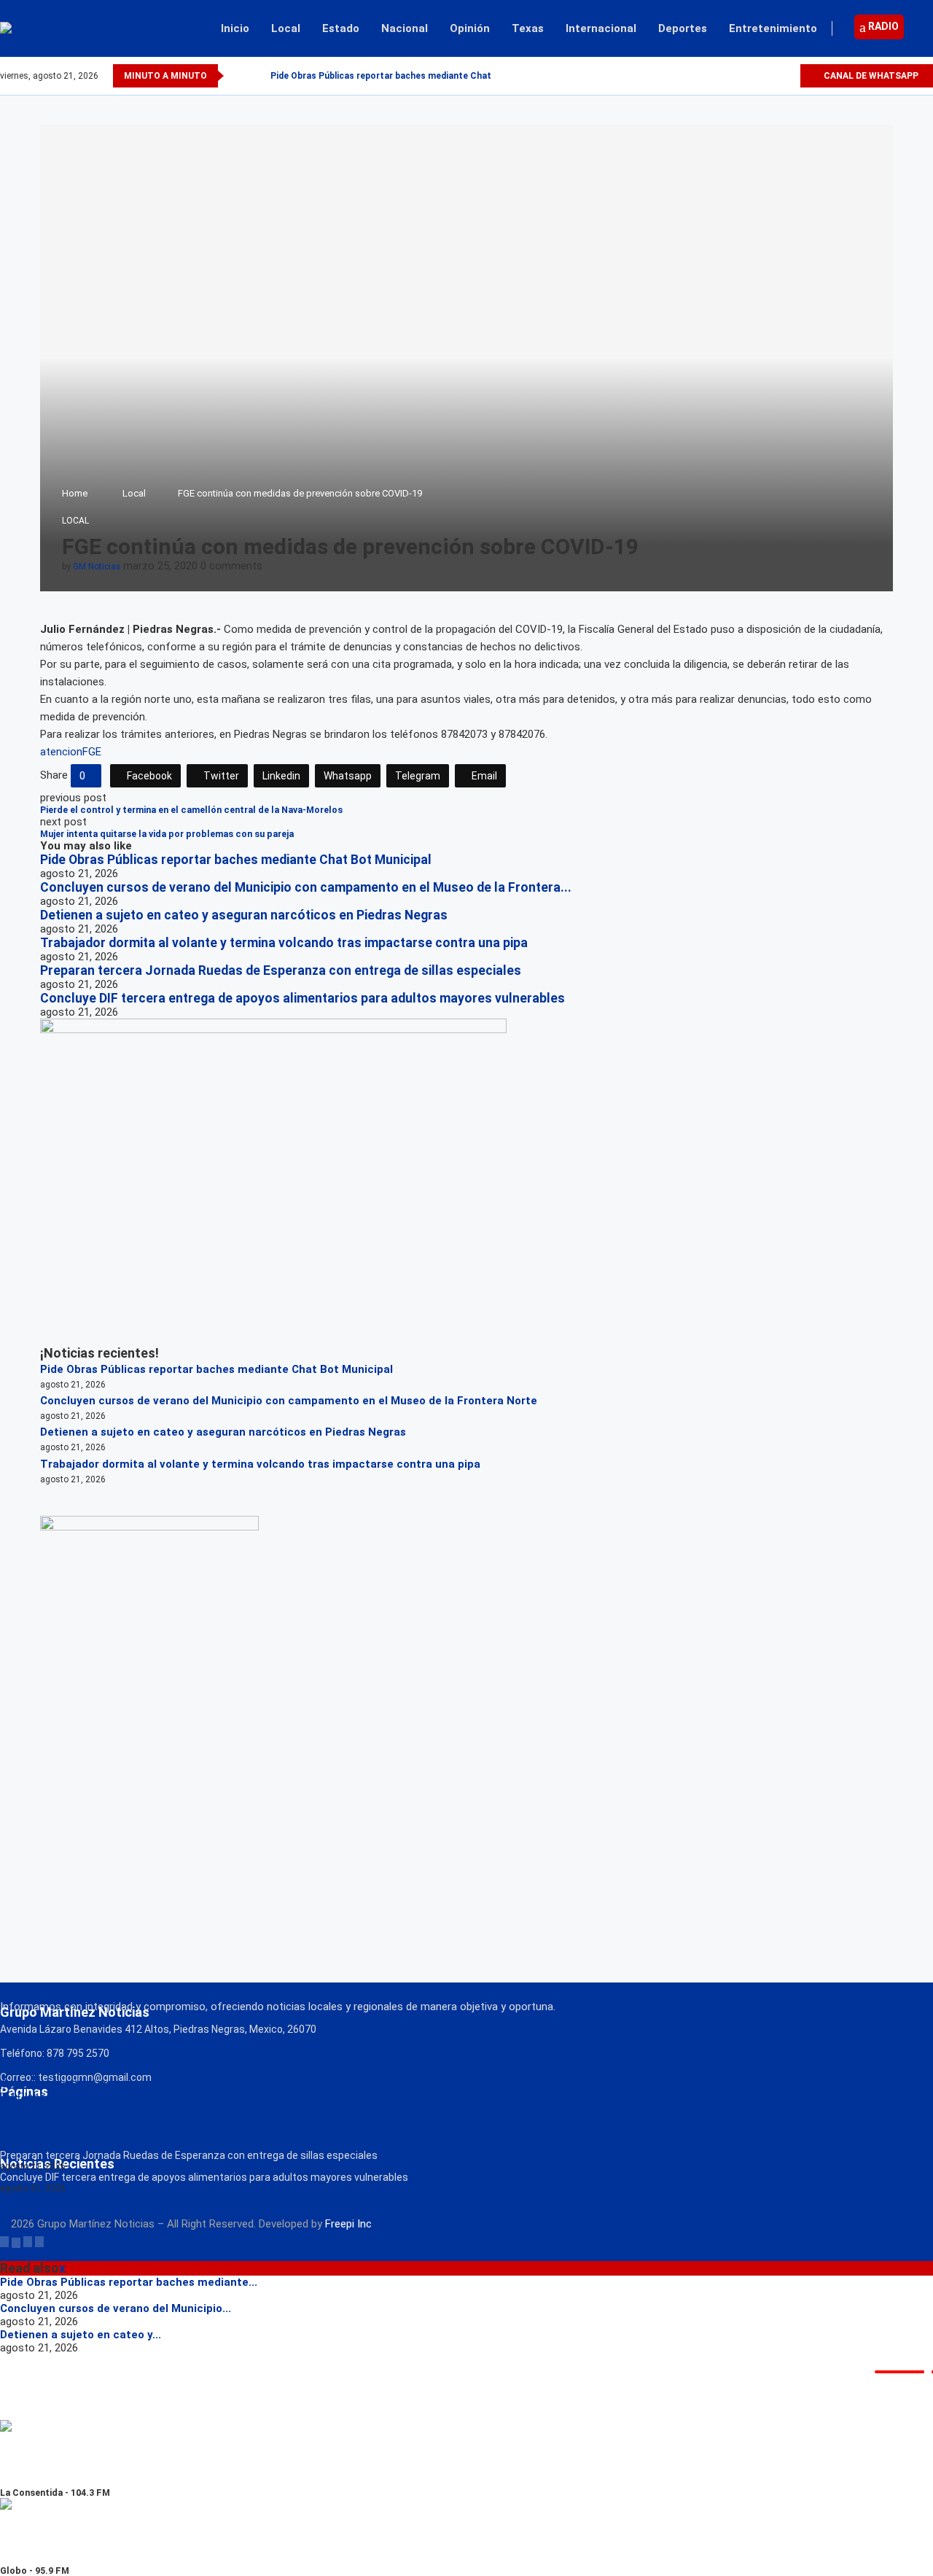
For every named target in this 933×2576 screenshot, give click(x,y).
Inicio (235, 28)
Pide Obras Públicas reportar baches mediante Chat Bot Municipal (411, 76)
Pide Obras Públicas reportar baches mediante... (129, 2282)
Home (75, 493)
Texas (528, 28)
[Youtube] (788, 76)
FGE (92, 752)
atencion (61, 752)
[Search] (926, 28)
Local (286, 28)
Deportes (683, 28)
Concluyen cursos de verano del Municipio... (116, 2308)
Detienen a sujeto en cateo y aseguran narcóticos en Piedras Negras (244, 915)
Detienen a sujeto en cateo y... (81, 2335)
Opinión (470, 28)
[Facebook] (738, 76)
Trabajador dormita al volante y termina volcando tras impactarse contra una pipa (284, 943)
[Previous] (238, 76)
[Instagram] (772, 76)
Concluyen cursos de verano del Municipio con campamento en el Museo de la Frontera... (306, 887)
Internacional (601, 28)
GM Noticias (97, 567)
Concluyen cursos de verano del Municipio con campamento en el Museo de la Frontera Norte (289, 1401)
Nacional (405, 28)
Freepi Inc (348, 2224)
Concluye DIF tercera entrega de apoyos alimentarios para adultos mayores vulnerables (302, 998)
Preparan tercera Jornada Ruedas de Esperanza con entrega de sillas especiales (281, 970)
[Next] (257, 76)
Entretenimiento (773, 28)
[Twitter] (755, 76)
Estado (341, 28)
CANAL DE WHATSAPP (870, 76)
